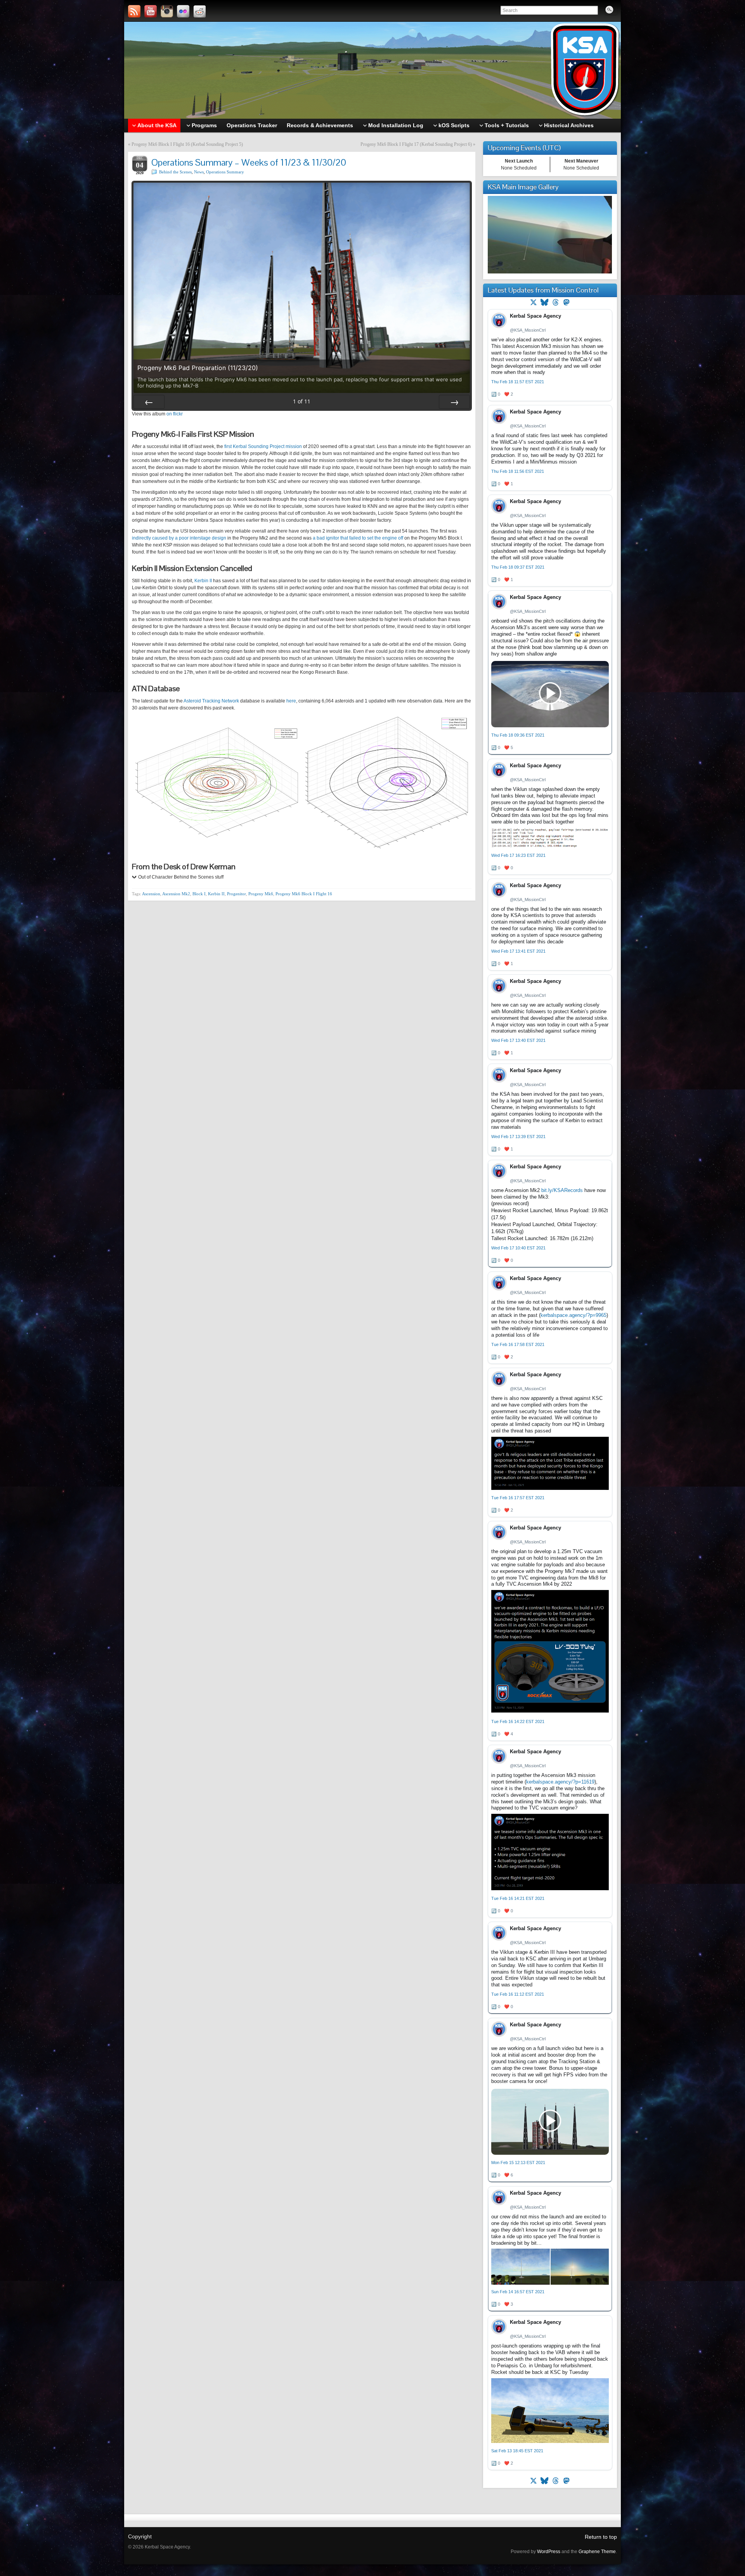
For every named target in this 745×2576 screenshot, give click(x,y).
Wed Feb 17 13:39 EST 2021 (518, 1137)
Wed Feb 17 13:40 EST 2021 (518, 1040)
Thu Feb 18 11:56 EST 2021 (518, 471)
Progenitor (236, 894)
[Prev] (149, 402)
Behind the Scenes (175, 172)
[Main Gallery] (550, 272)
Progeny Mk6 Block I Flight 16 (304, 894)
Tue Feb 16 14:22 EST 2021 (518, 1721)
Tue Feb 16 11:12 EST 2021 (518, 1994)
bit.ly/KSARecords (562, 1190)
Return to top (601, 2537)
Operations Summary (225, 172)
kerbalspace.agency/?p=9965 (573, 1315)
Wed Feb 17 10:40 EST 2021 (518, 1248)
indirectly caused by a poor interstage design (179, 538)
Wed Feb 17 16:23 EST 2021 (518, 855)
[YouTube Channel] (151, 11)
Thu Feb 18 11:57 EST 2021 (518, 382)
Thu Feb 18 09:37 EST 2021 (518, 567)
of (302, 401)
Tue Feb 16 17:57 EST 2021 (518, 1498)
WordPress (549, 2552)
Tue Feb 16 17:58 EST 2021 (518, 1344)
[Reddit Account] (199, 11)
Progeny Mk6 (261, 894)
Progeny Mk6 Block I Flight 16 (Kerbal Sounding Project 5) (187, 144)
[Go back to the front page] (372, 70)
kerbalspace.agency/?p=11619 (560, 1782)
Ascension (151, 894)
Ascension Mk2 (176, 894)
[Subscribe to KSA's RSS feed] (134, 11)
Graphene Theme (597, 2552)
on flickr (175, 414)
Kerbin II (203, 581)
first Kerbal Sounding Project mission (263, 446)
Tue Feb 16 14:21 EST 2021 (518, 1898)
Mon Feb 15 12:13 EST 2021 (518, 2163)
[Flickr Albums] (183, 11)
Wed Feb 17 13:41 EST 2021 (518, 951)
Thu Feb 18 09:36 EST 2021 (518, 735)
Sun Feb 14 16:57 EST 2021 (518, 2292)
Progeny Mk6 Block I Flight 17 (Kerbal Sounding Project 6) (416, 144)
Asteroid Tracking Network (211, 701)
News (199, 172)
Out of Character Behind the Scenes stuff (181, 877)
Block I (199, 894)
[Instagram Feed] (167, 11)
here (291, 701)
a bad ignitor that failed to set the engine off (358, 538)
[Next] (454, 402)
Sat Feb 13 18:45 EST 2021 (517, 2451)
